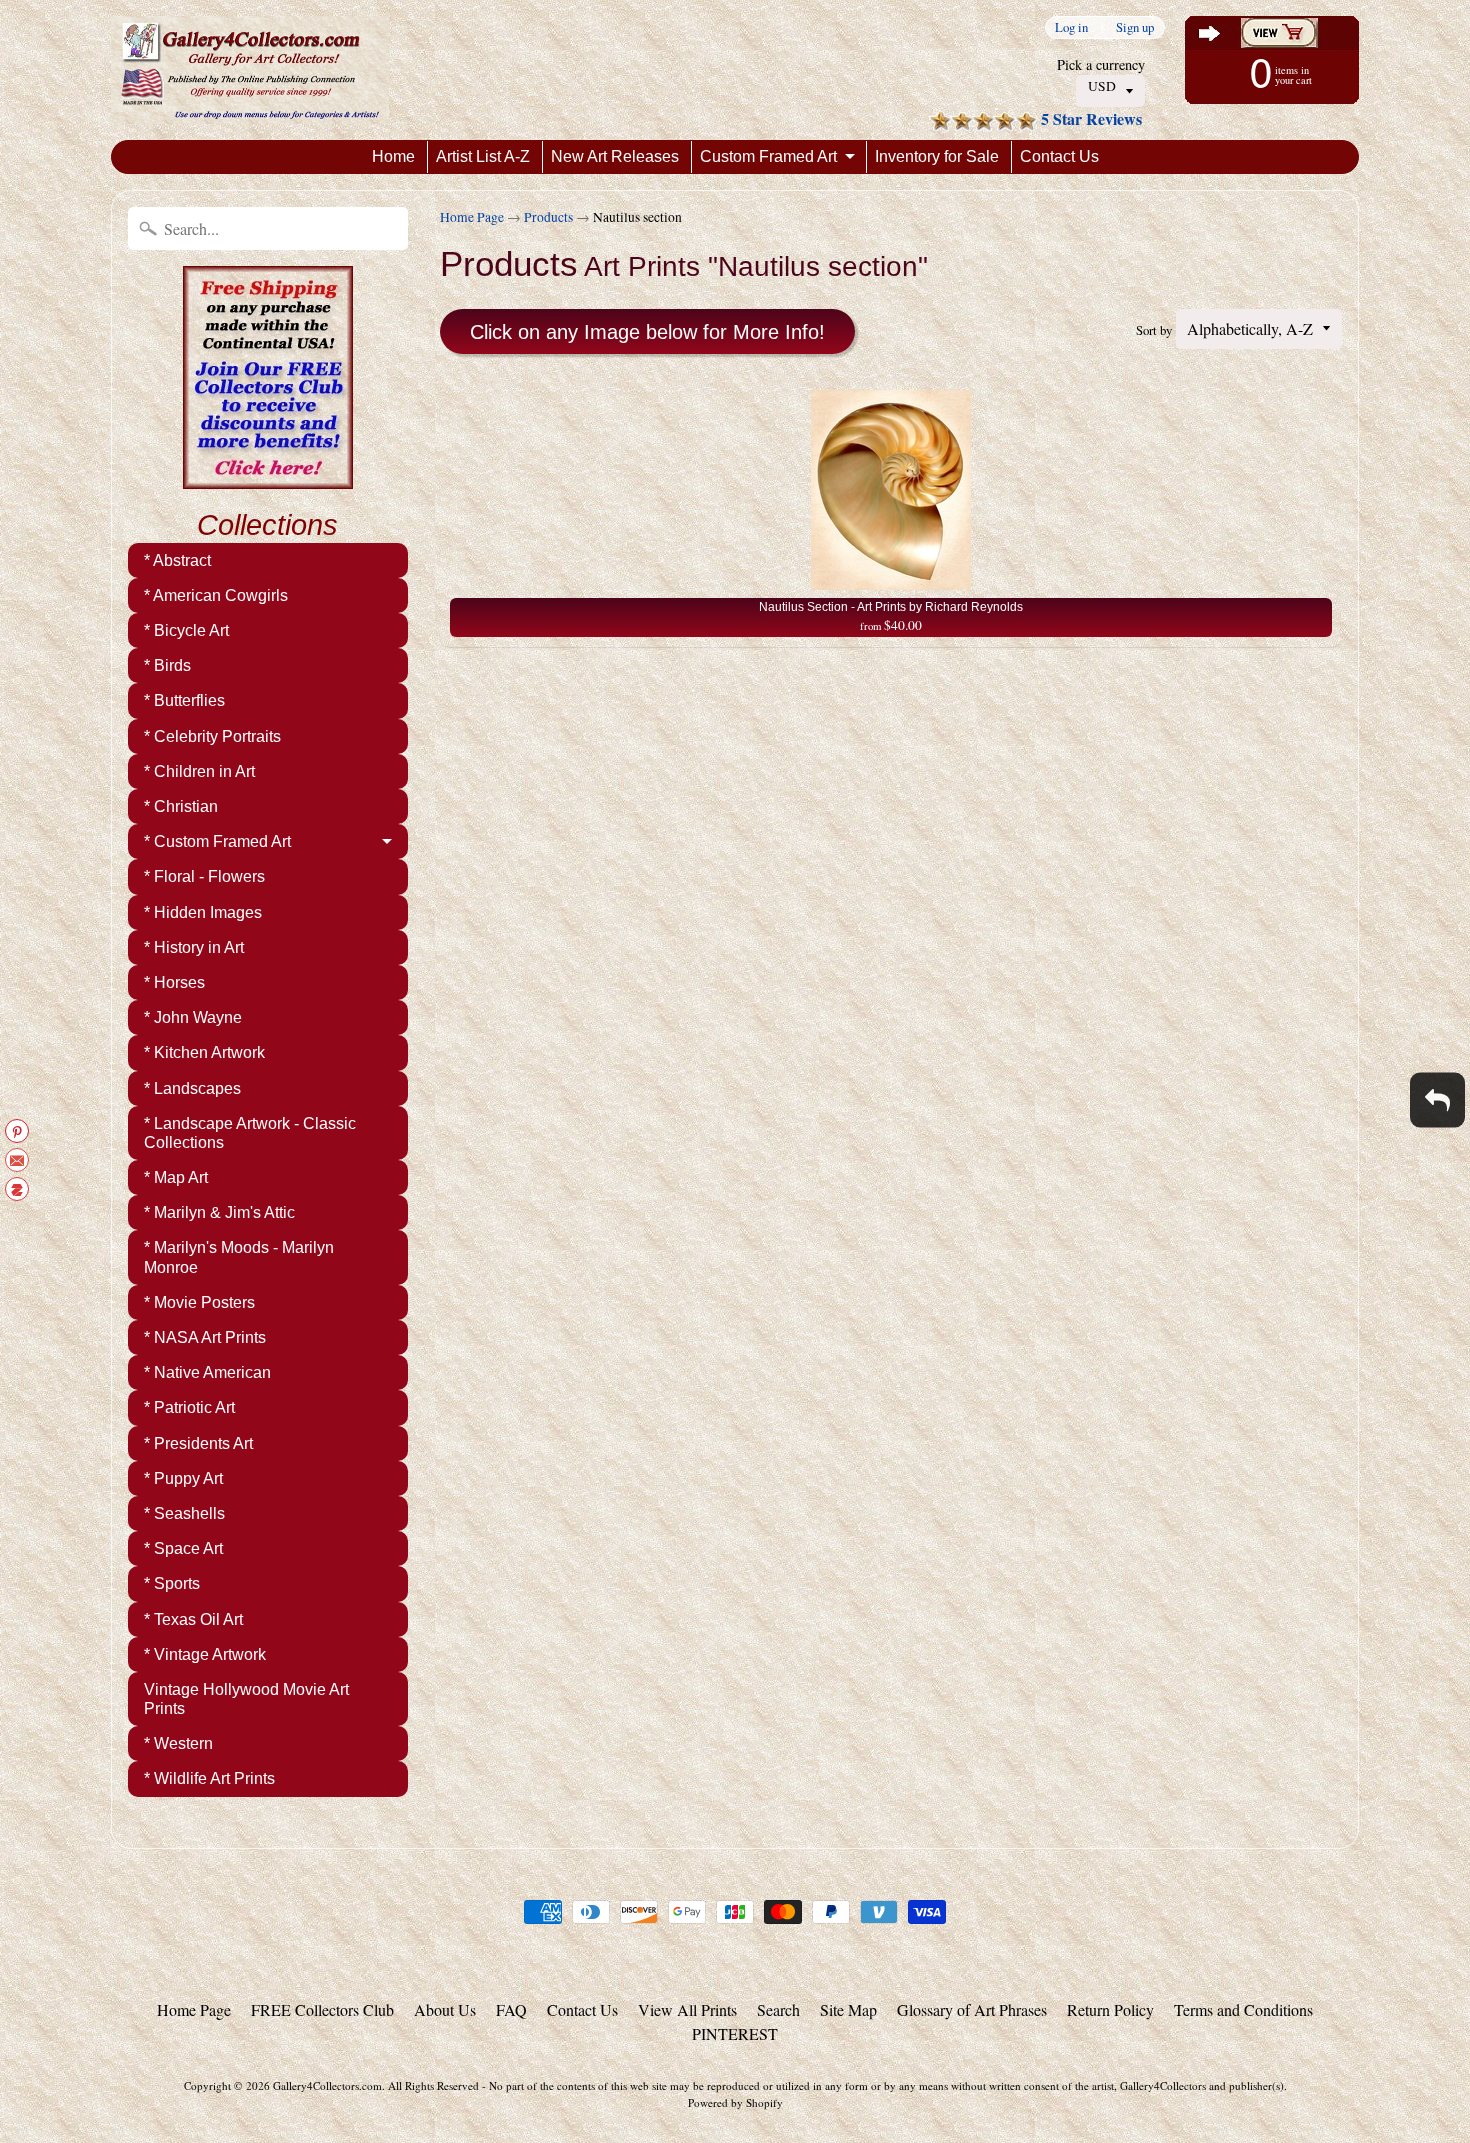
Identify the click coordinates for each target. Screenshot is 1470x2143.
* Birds (167, 665)
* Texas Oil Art (193, 1619)
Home (393, 156)
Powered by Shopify (735, 2102)
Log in (1071, 27)
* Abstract (177, 560)
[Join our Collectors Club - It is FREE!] (268, 478)
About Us (445, 2009)
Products (548, 217)
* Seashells (184, 1513)
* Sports (172, 1583)
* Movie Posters (199, 1302)
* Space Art (183, 1548)
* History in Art (194, 947)
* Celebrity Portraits (212, 736)
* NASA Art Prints (205, 1337)
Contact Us (1059, 156)
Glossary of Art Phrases (972, 2009)
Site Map (848, 2009)
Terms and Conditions (1243, 2009)
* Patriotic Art (189, 1407)
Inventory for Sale (937, 156)
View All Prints (687, 2009)
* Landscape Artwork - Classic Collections (250, 1133)
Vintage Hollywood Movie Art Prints (246, 1699)
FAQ (511, 2009)
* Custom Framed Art (217, 841)
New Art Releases (615, 156)
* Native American (207, 1372)
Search (778, 2009)
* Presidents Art (198, 1443)
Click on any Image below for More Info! (647, 332)
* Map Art (176, 1177)
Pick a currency (1101, 64)
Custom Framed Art (768, 156)
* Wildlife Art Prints (209, 1778)
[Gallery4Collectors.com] (250, 70)
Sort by (1154, 330)
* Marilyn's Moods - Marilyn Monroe (239, 1257)
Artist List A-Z (483, 156)
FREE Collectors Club (322, 2009)
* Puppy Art (183, 1478)
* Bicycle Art (186, 630)
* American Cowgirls (216, 595)
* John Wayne (193, 1017)
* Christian (181, 806)
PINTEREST (735, 2033)
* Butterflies (184, 700)
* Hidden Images (203, 912)
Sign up (1135, 27)
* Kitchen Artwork (204, 1052)
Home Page (472, 217)
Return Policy (1110, 2009)
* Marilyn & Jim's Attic (219, 1212)
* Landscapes (192, 1088)
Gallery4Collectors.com (327, 2085)
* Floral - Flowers (204, 876)
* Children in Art (199, 771)
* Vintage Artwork (205, 1654)
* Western (178, 1743)
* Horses (174, 982)
